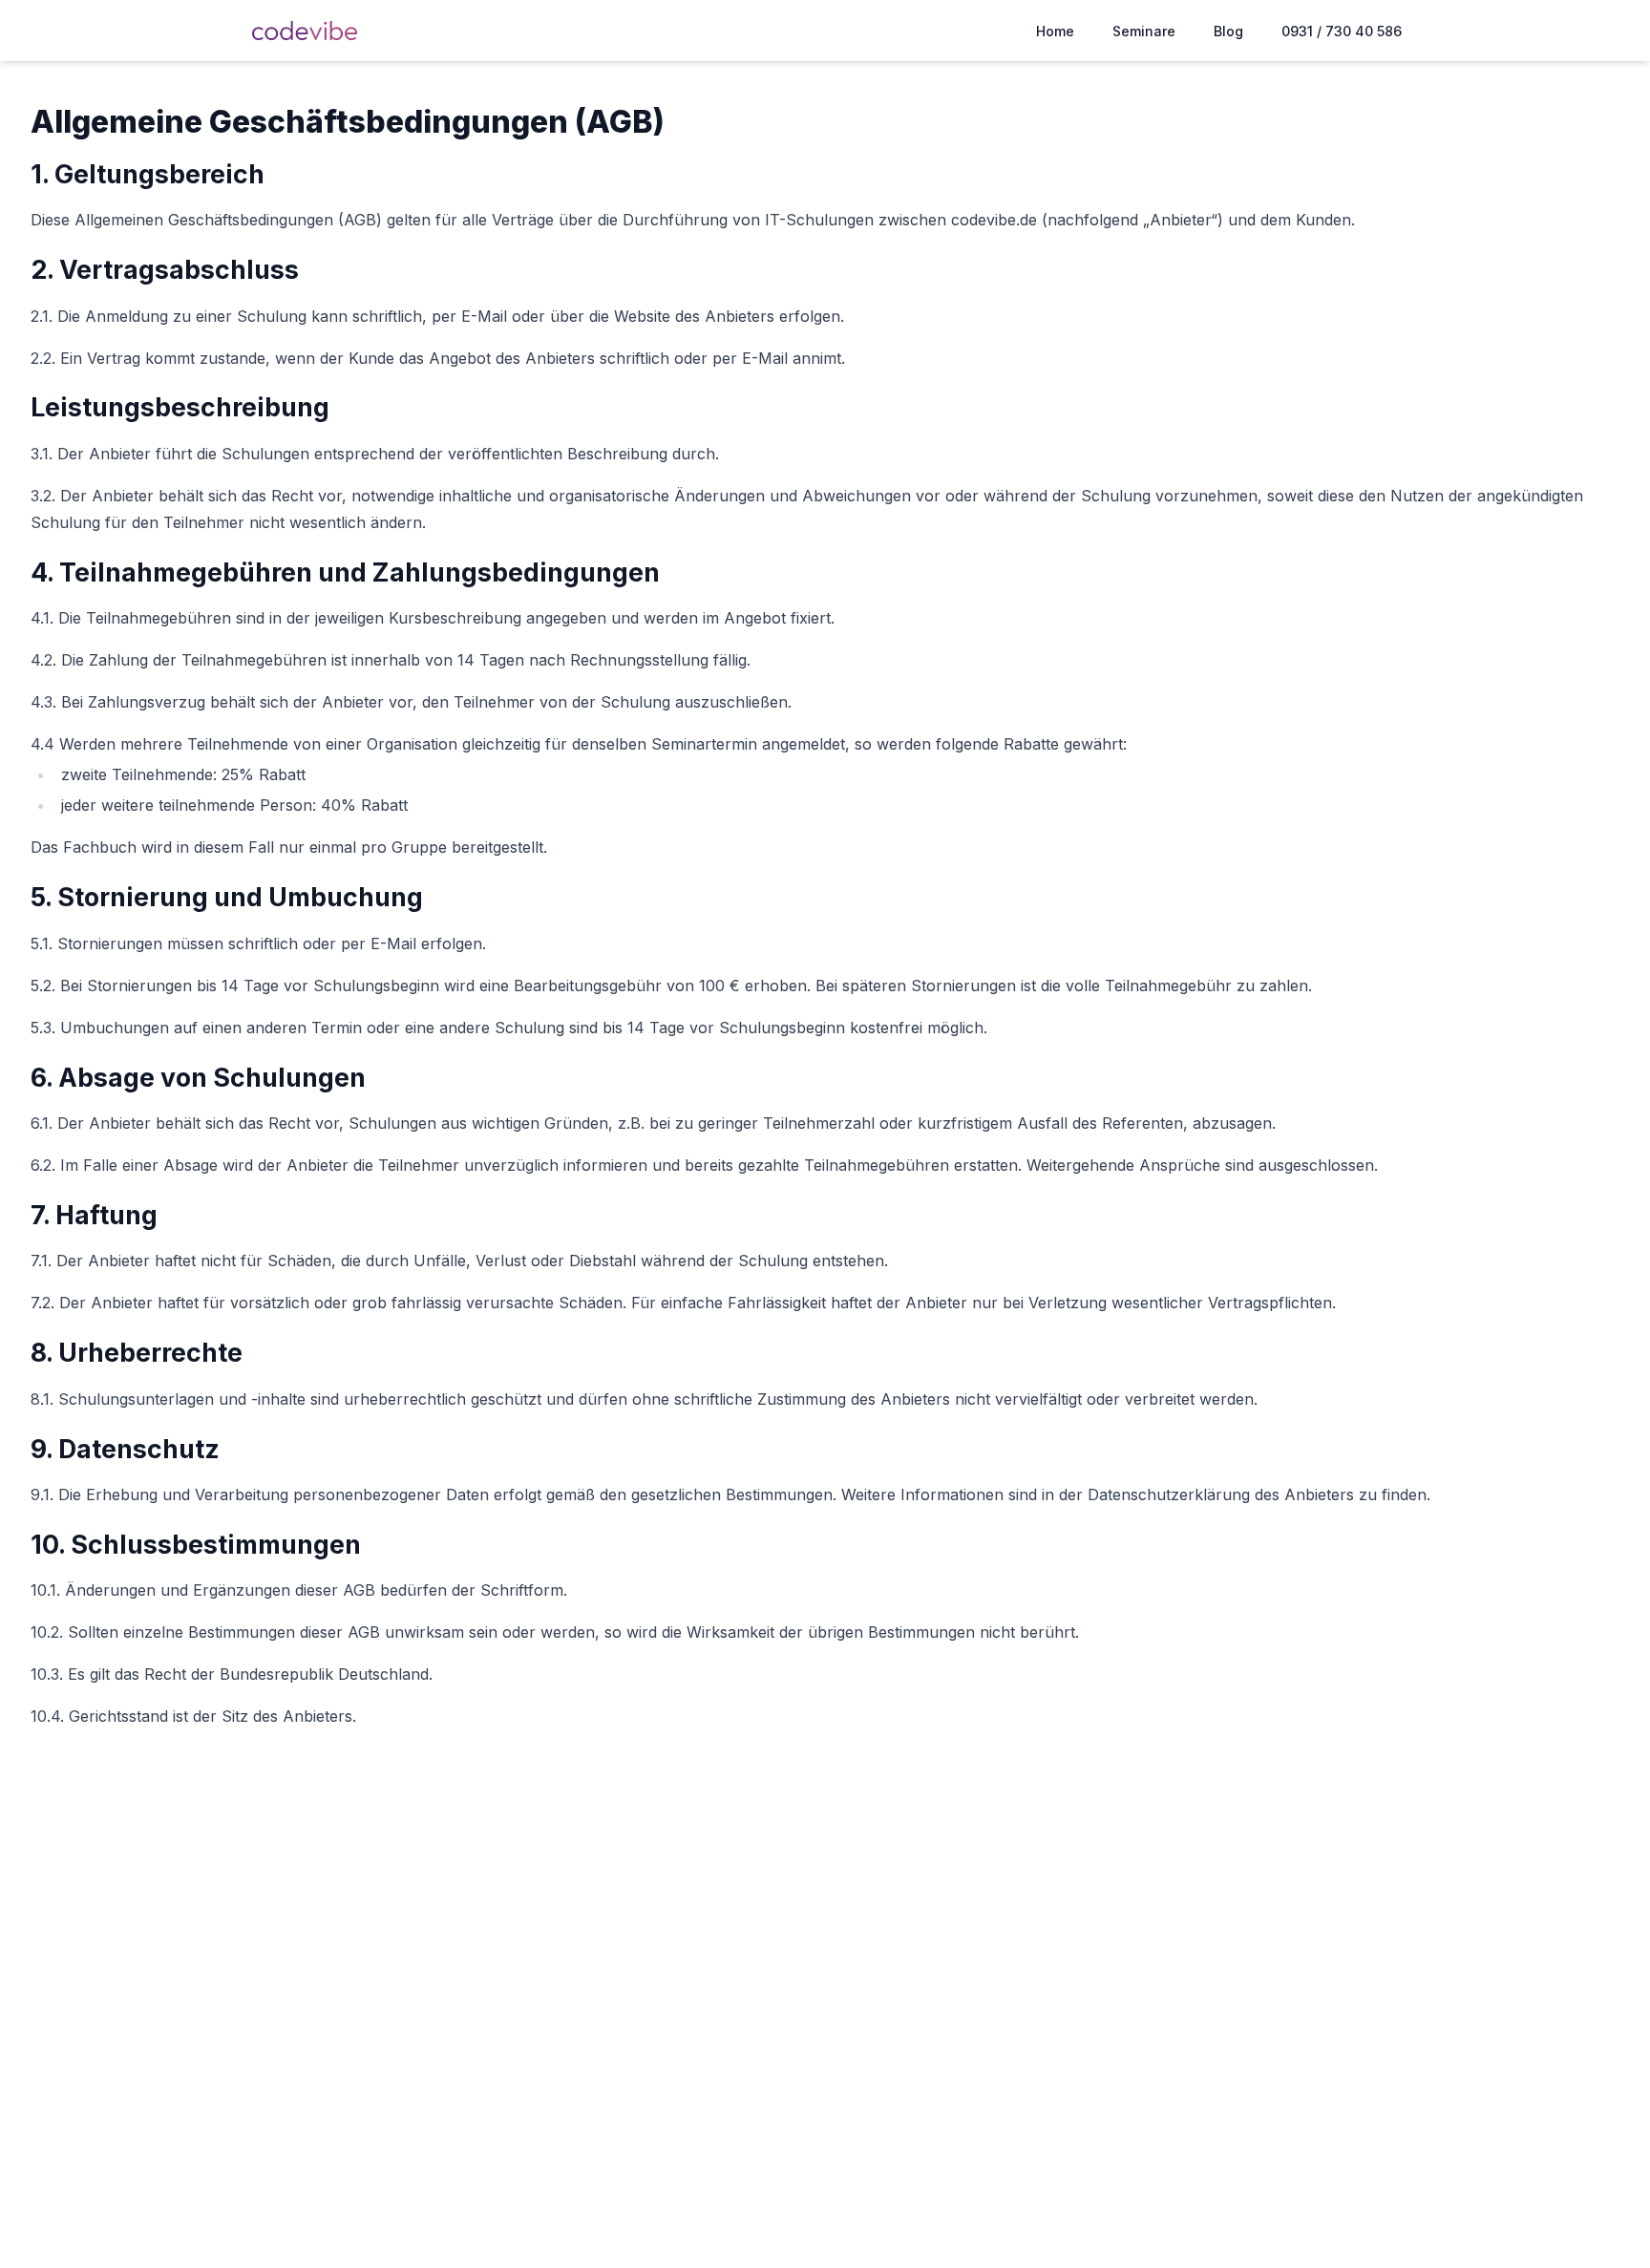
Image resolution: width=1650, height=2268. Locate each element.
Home (1055, 31)
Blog (1228, 31)
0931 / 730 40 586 (1342, 31)
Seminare (1144, 31)
